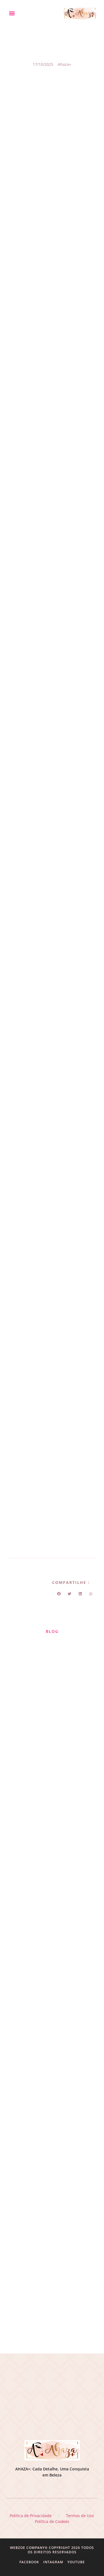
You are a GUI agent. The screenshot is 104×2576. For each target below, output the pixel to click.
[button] (12, 13)
